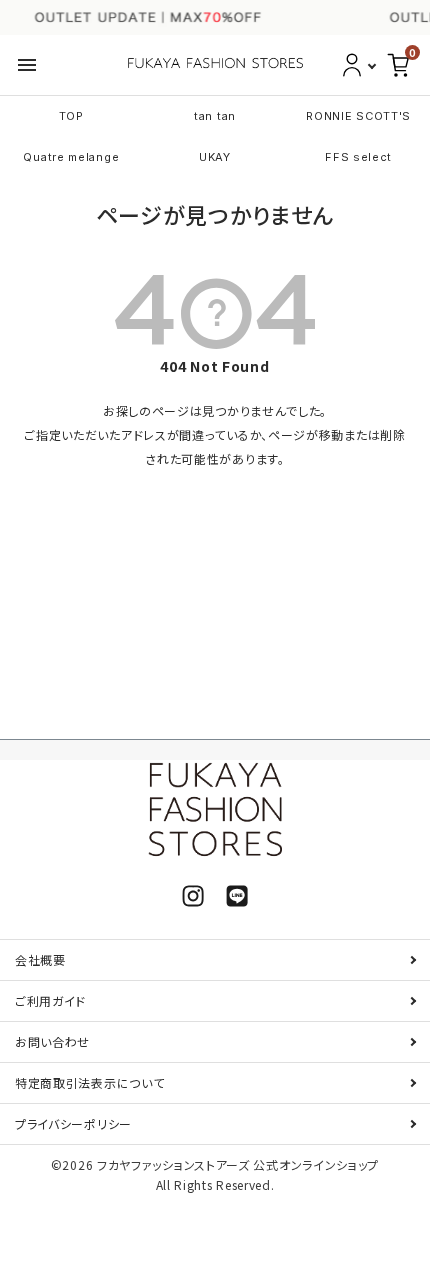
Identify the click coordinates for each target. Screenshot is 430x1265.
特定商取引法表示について (89, 1082)
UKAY (215, 157)
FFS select (358, 157)
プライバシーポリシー (73, 1123)
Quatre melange (71, 157)
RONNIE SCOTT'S (358, 116)
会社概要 (40, 959)
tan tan (215, 116)
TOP (71, 116)
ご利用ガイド (50, 1000)
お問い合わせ (52, 1041)
